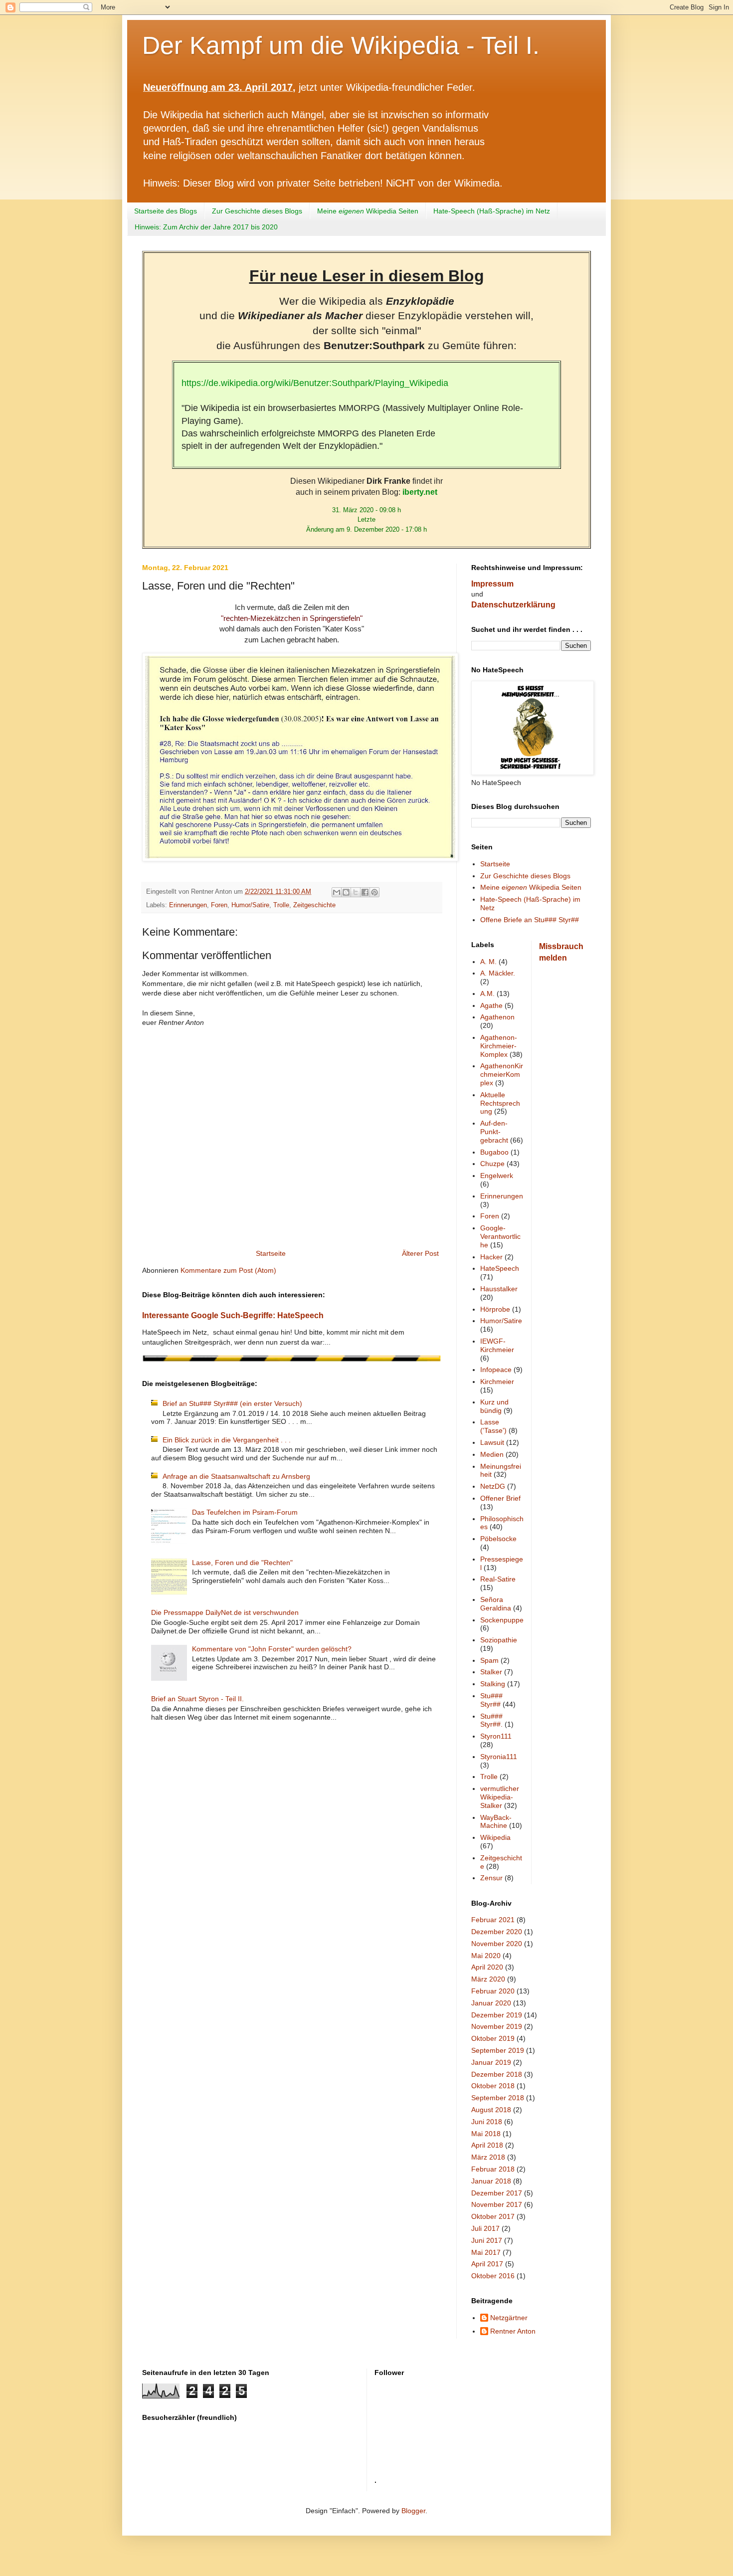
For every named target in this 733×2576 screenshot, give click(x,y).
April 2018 (487, 2145)
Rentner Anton (513, 2331)
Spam (489, 1660)
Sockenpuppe (502, 1620)
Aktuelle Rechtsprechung (500, 1103)
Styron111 (496, 1736)
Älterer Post (420, 1253)
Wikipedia (495, 1837)
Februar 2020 (493, 1991)
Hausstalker (499, 1289)
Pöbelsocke (498, 1539)
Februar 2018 (493, 2169)
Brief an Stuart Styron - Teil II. (197, 1699)
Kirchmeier (497, 1382)
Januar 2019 (491, 2062)
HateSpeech (500, 1268)
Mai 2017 (486, 2252)
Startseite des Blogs (166, 211)
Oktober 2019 (493, 2038)
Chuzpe (492, 1164)
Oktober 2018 (493, 2086)
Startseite (271, 1253)
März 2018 (488, 2157)
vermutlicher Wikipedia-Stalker (500, 1797)
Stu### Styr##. (491, 1720)
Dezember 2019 (497, 2015)
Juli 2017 (485, 2228)
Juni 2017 (487, 2240)
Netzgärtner (509, 2318)
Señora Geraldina (496, 1604)
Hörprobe (495, 1309)
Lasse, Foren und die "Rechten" (242, 1563)
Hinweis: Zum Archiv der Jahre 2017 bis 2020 (206, 227)
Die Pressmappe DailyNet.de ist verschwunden (225, 1612)
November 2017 (497, 2204)
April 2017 (487, 2264)
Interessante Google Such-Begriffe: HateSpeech (233, 1315)
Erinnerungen (188, 905)
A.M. (487, 993)
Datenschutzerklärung (513, 605)
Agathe (491, 1005)
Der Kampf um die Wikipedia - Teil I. (341, 45)
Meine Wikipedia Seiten (368, 211)
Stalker (491, 1672)
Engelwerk (497, 1176)
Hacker (491, 1257)
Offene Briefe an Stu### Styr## (530, 920)
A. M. (488, 962)
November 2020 (497, 1944)
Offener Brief (500, 1498)
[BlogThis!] (346, 892)
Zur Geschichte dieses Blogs (257, 211)
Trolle (281, 905)
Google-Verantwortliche (500, 1236)
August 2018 (491, 2110)
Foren (219, 905)
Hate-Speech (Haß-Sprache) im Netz (492, 211)
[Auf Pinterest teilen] (374, 892)
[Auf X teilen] (356, 892)
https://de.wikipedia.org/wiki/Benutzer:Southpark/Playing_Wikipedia (315, 383)
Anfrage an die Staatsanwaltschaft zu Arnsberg (236, 1476)
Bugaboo (494, 1152)
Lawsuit (492, 1442)
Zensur (491, 1878)
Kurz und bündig (494, 1406)
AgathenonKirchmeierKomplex (502, 1074)
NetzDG (493, 1486)
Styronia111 (499, 1757)
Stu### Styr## (491, 1700)
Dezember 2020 (497, 1932)
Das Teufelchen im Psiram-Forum (245, 1512)
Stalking (493, 1684)
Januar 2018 (491, 2181)
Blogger (413, 2511)
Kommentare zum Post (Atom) (228, 1270)
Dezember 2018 (497, 2074)
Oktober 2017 (493, 2216)
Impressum (492, 584)
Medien (492, 1454)
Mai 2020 (486, 1956)
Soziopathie (499, 1640)
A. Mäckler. (498, 973)
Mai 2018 (486, 2134)
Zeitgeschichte (314, 905)
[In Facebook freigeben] (365, 892)
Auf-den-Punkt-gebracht (494, 1132)
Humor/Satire (250, 905)
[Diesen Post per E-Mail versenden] (337, 892)
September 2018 (498, 2098)
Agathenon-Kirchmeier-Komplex (499, 1046)
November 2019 (497, 2026)
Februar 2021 (493, 1920)
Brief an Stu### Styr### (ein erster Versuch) (232, 1403)
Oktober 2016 (493, 2276)
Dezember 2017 (497, 2193)
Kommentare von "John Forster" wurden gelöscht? (272, 1649)
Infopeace (496, 1370)
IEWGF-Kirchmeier (497, 1345)
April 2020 (487, 1967)
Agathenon (497, 1017)
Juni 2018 (487, 2122)
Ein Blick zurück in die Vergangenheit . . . (227, 1440)
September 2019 (498, 2050)
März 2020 (488, 1979)
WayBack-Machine (496, 1822)
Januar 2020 (491, 2003)
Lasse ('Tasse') (493, 1426)
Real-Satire (498, 1579)
